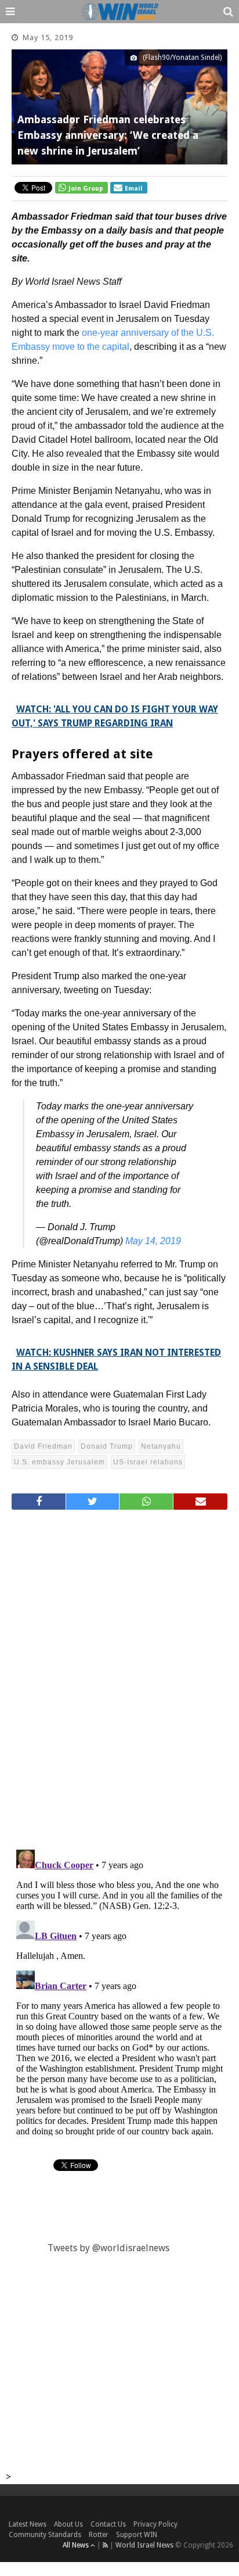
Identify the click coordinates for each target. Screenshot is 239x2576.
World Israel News (144, 2545)
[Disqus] (119, 1675)
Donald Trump (107, 1446)
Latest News (28, 2524)
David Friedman (43, 1446)
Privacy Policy (155, 2524)
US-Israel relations (148, 1462)
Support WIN (137, 2535)
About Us (68, 2524)
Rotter (99, 2535)
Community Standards (45, 2535)
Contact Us (108, 2524)
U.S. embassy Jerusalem (59, 1462)
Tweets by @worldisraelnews (108, 2248)
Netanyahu (161, 1446)
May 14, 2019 (153, 1241)
